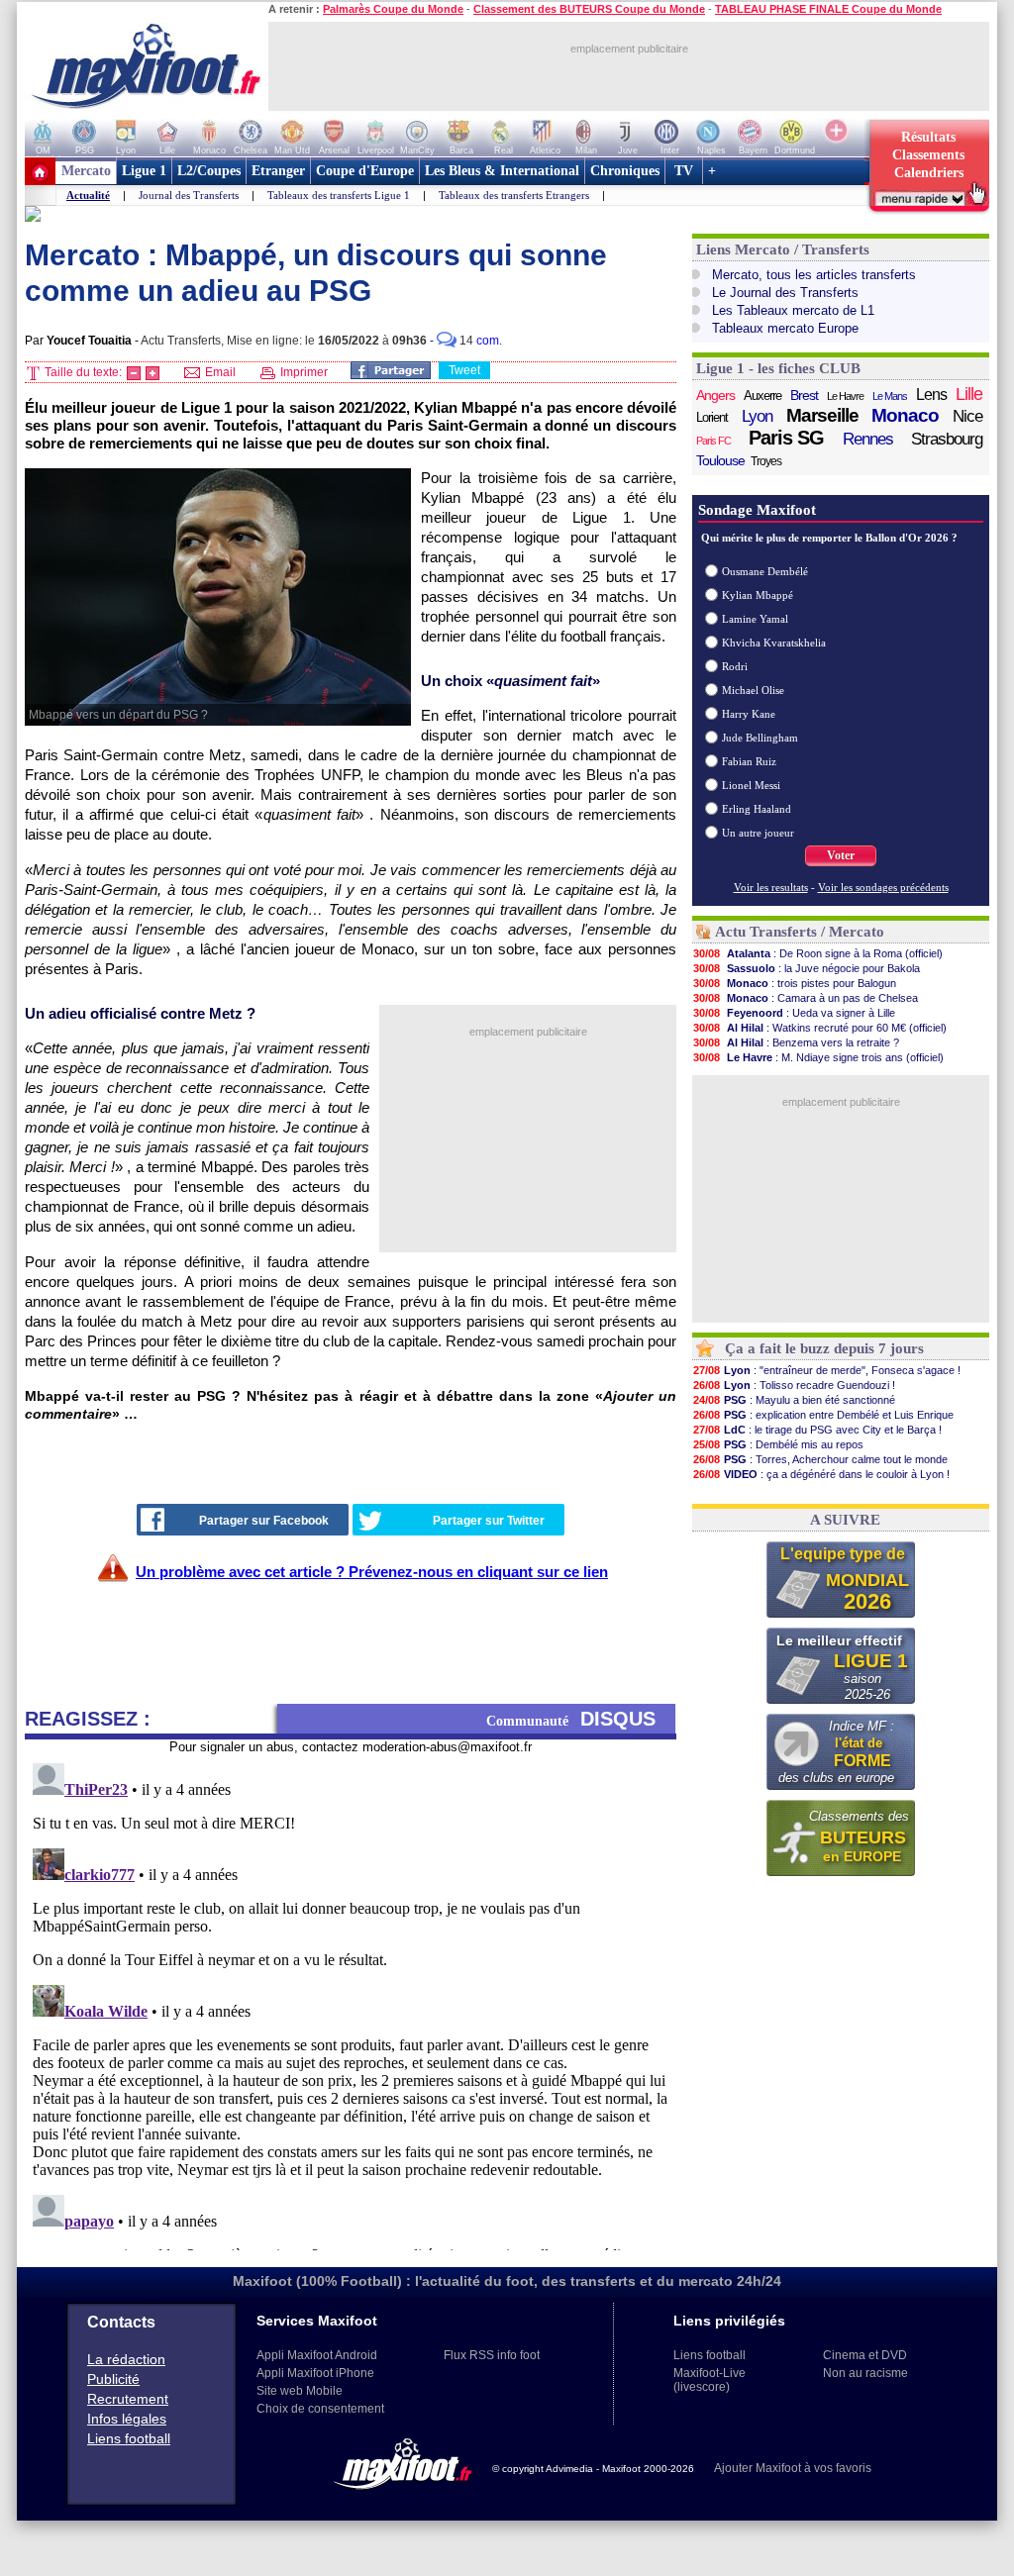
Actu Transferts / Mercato (800, 932)
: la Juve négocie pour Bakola (807, 968)
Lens (931, 395)
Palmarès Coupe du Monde (393, 9)
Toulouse (720, 460)
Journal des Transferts (189, 195)
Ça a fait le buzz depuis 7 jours (824, 1348)
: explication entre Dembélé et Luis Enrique (823, 1415)
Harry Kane (749, 714)
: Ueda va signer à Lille (794, 1013)
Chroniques (625, 171)
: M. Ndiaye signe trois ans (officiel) (818, 1057)
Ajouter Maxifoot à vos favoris (793, 2468)
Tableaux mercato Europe (785, 328)
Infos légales (127, 2419)
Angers (715, 395)
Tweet (464, 370)
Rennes (868, 439)
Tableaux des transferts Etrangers (514, 195)
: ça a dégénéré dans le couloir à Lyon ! (821, 1474)
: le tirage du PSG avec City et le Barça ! (817, 1430)
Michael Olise (753, 690)
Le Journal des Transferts (785, 293)
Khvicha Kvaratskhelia (774, 643)
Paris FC (713, 441)
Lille (969, 394)
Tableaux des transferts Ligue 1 (339, 195)
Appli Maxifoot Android (317, 2355)
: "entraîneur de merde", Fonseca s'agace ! (827, 1370)
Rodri (735, 666)
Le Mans (890, 396)
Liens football (129, 2438)
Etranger (278, 171)
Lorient (712, 417)
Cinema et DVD (865, 2355)
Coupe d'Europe (365, 171)
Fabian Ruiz (749, 761)
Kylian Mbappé (758, 595)
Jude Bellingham (760, 738)
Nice (967, 416)
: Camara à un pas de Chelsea (806, 998)
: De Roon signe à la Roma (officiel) (818, 953)
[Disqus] (351, 2003)
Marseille (822, 416)
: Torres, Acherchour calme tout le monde (820, 1459)
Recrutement (128, 2399)
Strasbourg (947, 439)
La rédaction (126, 2359)
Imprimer (303, 372)
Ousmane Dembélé (765, 571)
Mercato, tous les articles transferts (814, 275)
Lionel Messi (751, 785)
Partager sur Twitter (489, 1521)
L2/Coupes (209, 171)
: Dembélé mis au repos (778, 1444)
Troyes (766, 461)
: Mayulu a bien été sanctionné (794, 1400)
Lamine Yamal (755, 619)
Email (219, 372)
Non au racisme (865, 2373)
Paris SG (786, 438)
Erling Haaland (757, 809)
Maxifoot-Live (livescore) (710, 2380)
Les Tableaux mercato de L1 (793, 310)
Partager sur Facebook (264, 1521)
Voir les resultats (771, 887)
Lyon (757, 416)
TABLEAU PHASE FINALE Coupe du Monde (828, 9)
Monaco (905, 416)
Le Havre (845, 396)
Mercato (86, 171)
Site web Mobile (300, 2391)
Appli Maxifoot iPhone (315, 2373)
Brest (804, 395)
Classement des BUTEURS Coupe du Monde (589, 9)
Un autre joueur (758, 833)
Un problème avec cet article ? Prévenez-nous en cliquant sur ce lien (372, 1572)
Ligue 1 (144, 171)
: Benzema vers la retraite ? (796, 1042)
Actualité (88, 195)
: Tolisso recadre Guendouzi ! (794, 1385)
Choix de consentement (320, 2409)
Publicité (113, 2379)
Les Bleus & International (502, 171)
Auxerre (762, 396)
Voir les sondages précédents (883, 887)
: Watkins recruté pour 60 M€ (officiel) (820, 1028)
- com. (466, 341)
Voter (841, 855)
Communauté (571, 1719)
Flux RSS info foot (492, 2355)
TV (684, 171)
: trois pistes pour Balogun (795, 983)
